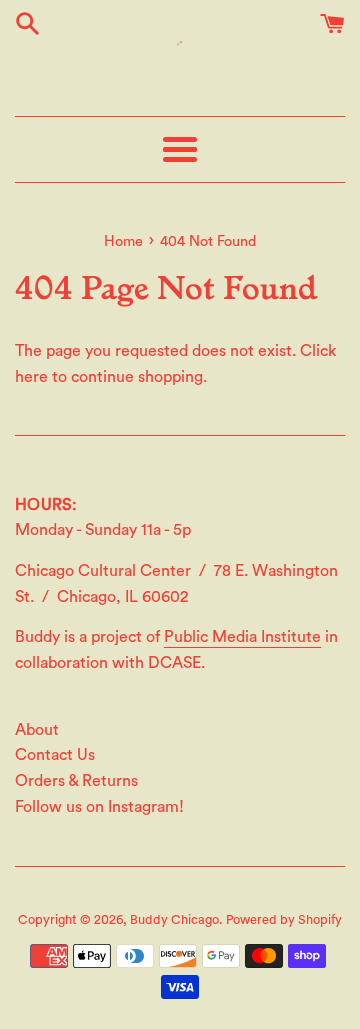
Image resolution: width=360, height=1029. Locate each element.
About (37, 730)
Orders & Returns (76, 781)
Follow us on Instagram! (99, 807)
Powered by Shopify (284, 920)
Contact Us (55, 755)
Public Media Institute (242, 637)
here (31, 377)
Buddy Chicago (174, 920)
